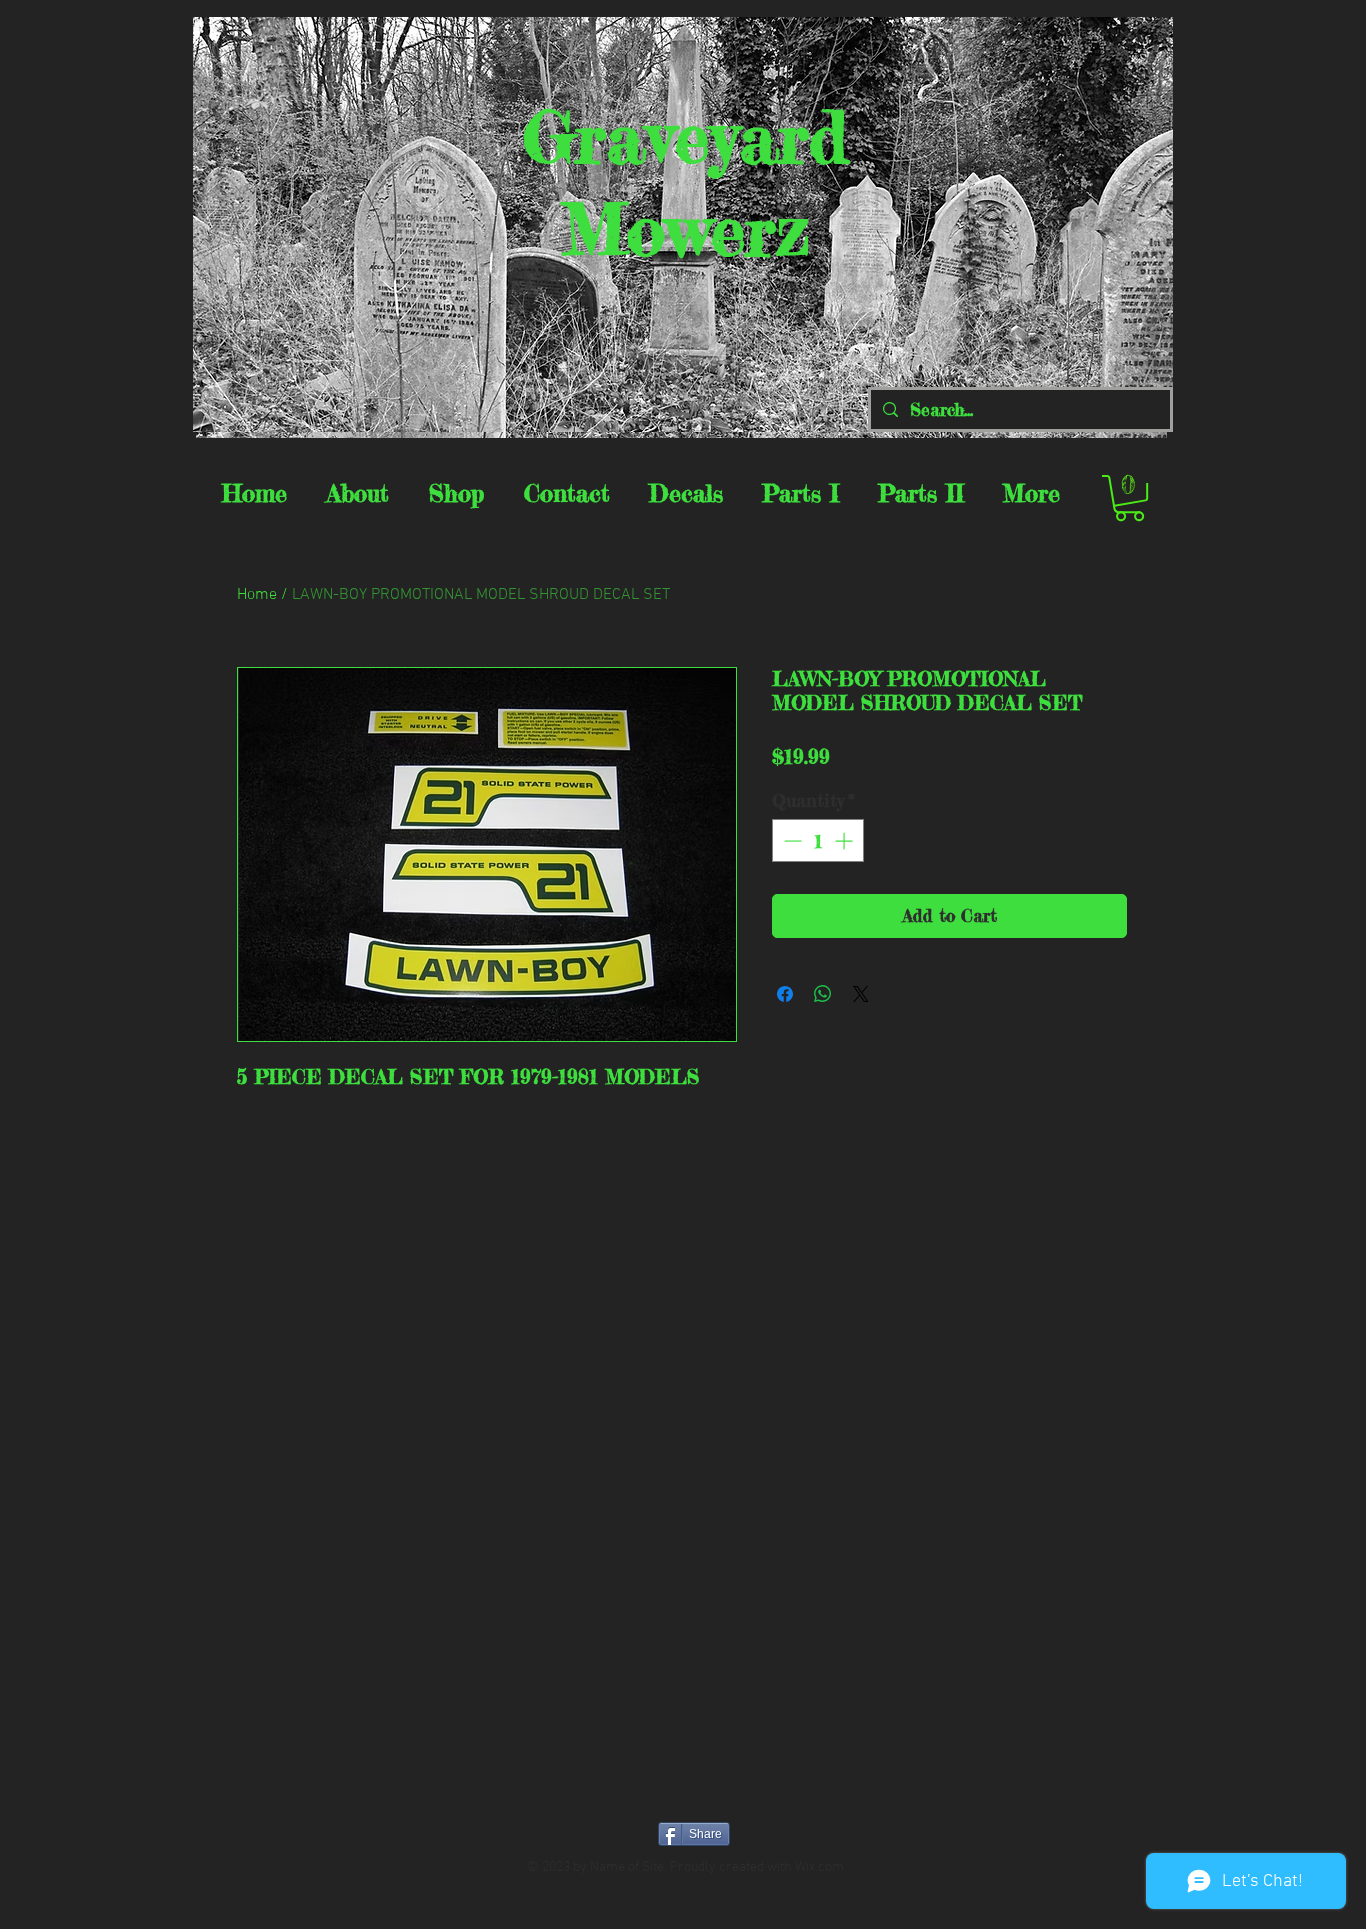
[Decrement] (790, 840)
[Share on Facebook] (785, 994)
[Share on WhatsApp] (823, 994)
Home (257, 595)
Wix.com (819, 1867)
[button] (1129, 498)
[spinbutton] (818, 840)
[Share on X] (861, 994)
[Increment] (845, 840)
